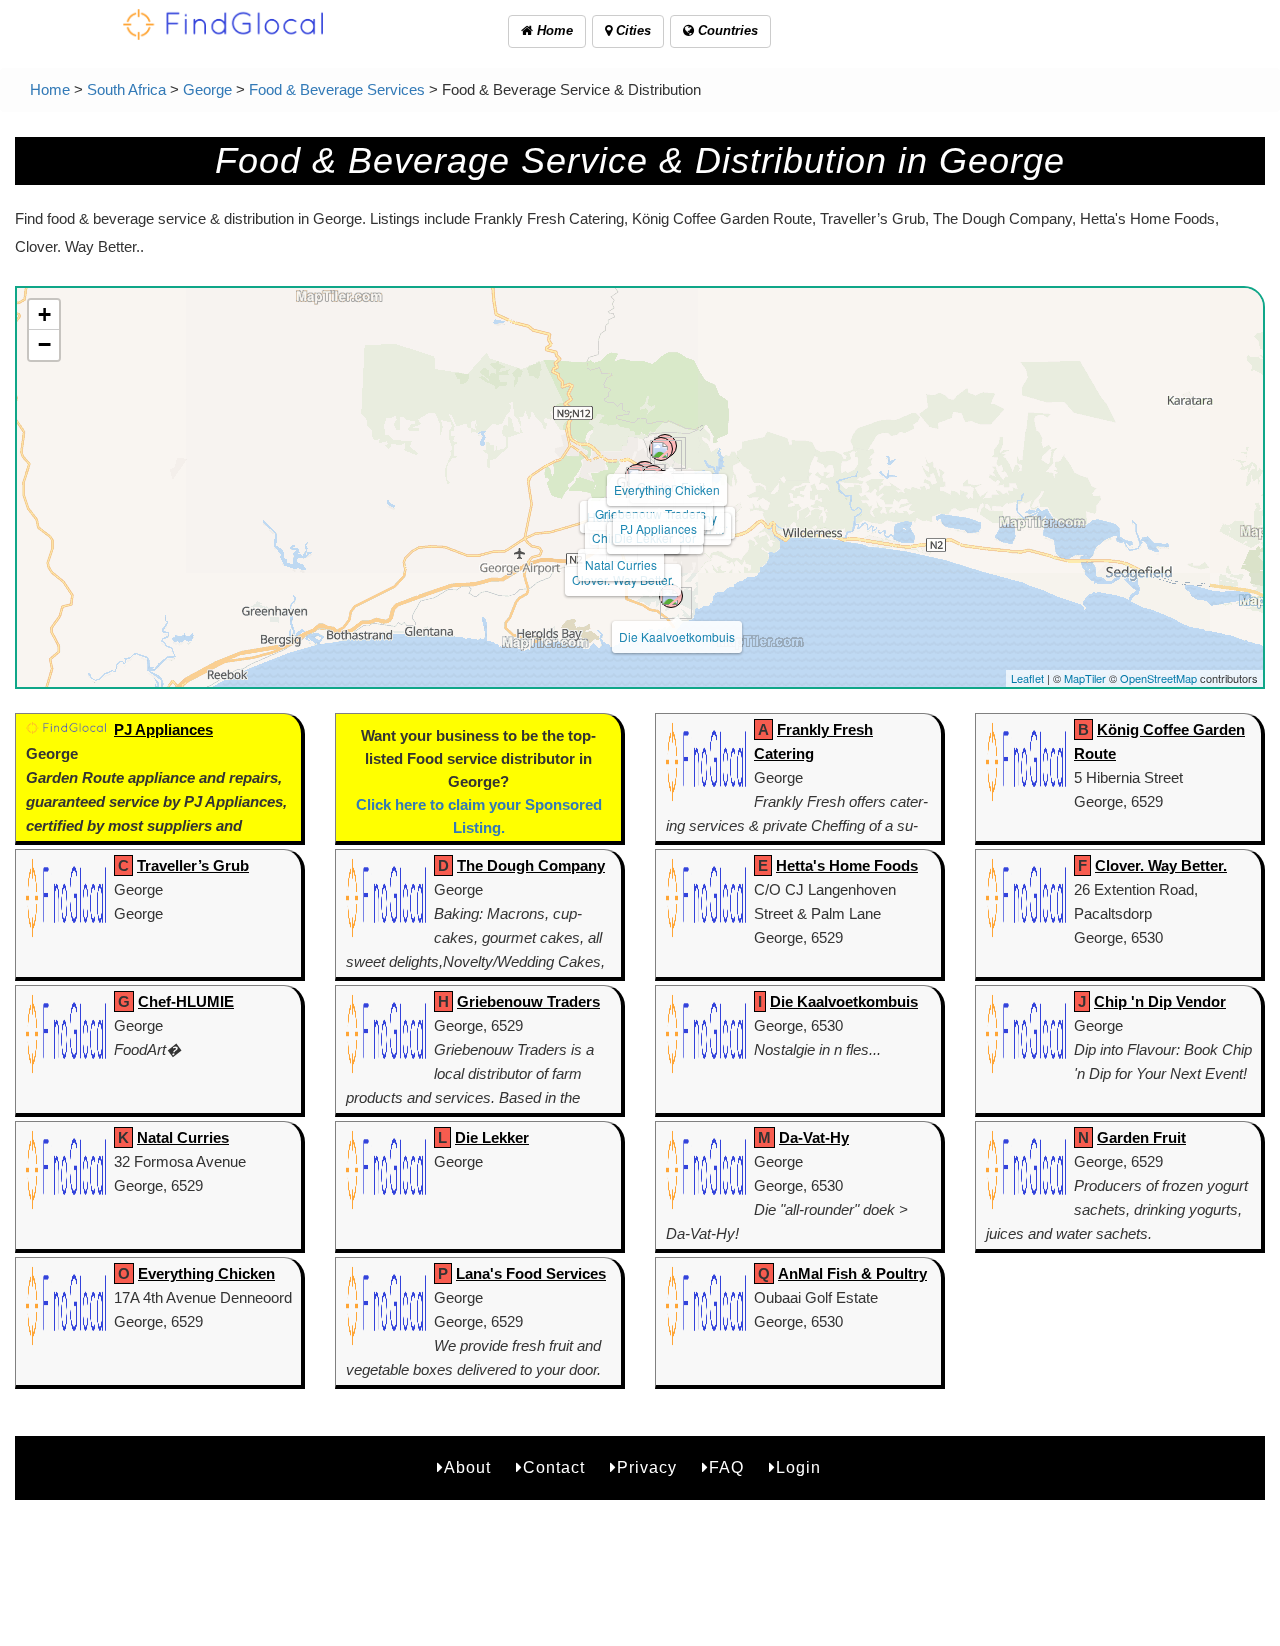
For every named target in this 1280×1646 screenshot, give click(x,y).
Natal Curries (621, 564)
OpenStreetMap (1158, 678)
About (467, 1467)
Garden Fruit (1141, 1137)
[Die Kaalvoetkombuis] (671, 596)
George (207, 89)
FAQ (726, 1467)
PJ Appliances (658, 528)
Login (798, 1467)
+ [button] (44, 314)
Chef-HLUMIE (186, 1001)
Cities (631, 30)
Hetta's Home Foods (847, 865)
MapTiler (1085, 678)
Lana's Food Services (531, 1273)
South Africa (126, 89)
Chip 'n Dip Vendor (1160, 1001)
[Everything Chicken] (661, 449)
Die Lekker (492, 1137)
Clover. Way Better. (1161, 865)
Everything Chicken (667, 489)
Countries (726, 30)
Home (553, 30)
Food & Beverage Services (337, 89)
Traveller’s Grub (193, 865)
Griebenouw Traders (528, 1001)
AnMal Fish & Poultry (852, 1273)
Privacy (647, 1467)
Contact (554, 1467)
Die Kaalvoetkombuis (677, 636)
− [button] (44, 344)
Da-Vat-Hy (814, 1137)
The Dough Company (531, 865)
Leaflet (1027, 678)
